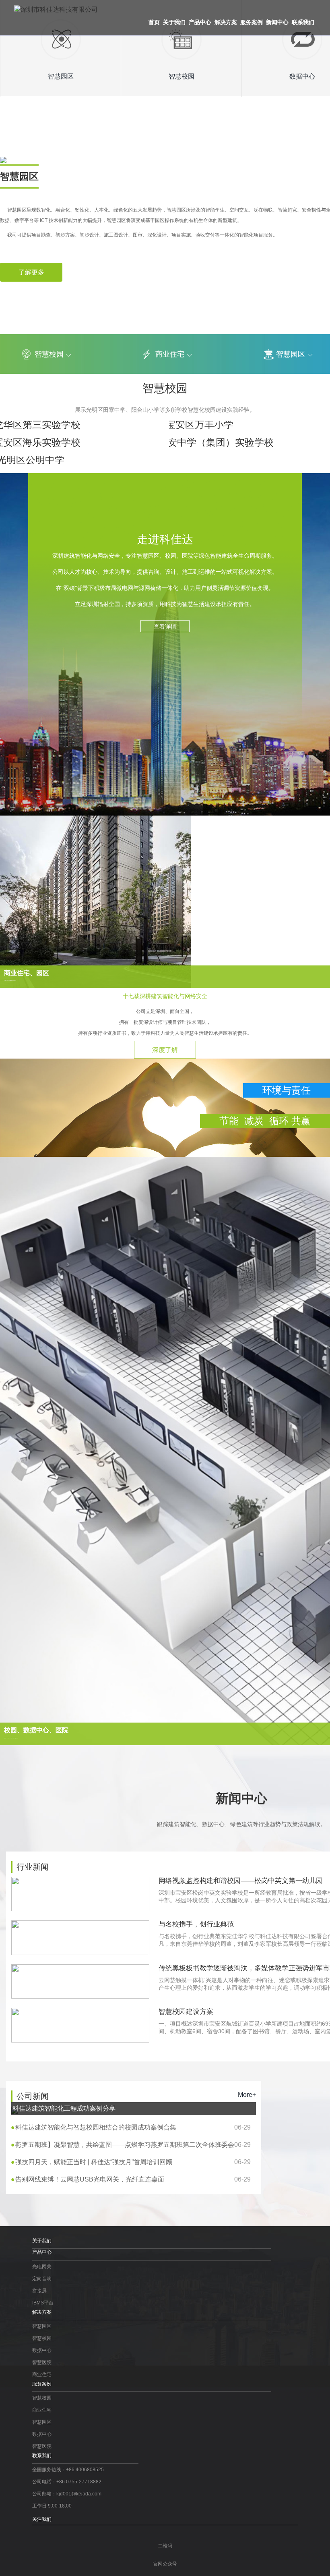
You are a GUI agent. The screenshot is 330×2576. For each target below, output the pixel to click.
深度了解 (165, 1050)
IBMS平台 (43, 2303)
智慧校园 (49, 354)
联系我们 (303, 22)
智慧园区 (42, 2326)
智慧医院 (42, 2362)
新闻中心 (277, 22)
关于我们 (174, 22)
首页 (154, 22)
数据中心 (42, 2350)
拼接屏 (39, 2291)
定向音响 (42, 2279)
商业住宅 (170, 354)
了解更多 (31, 272)
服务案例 (252, 22)
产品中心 (200, 22)
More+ (247, 2095)
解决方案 (226, 22)
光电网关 (42, 2267)
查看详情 (165, 627)
